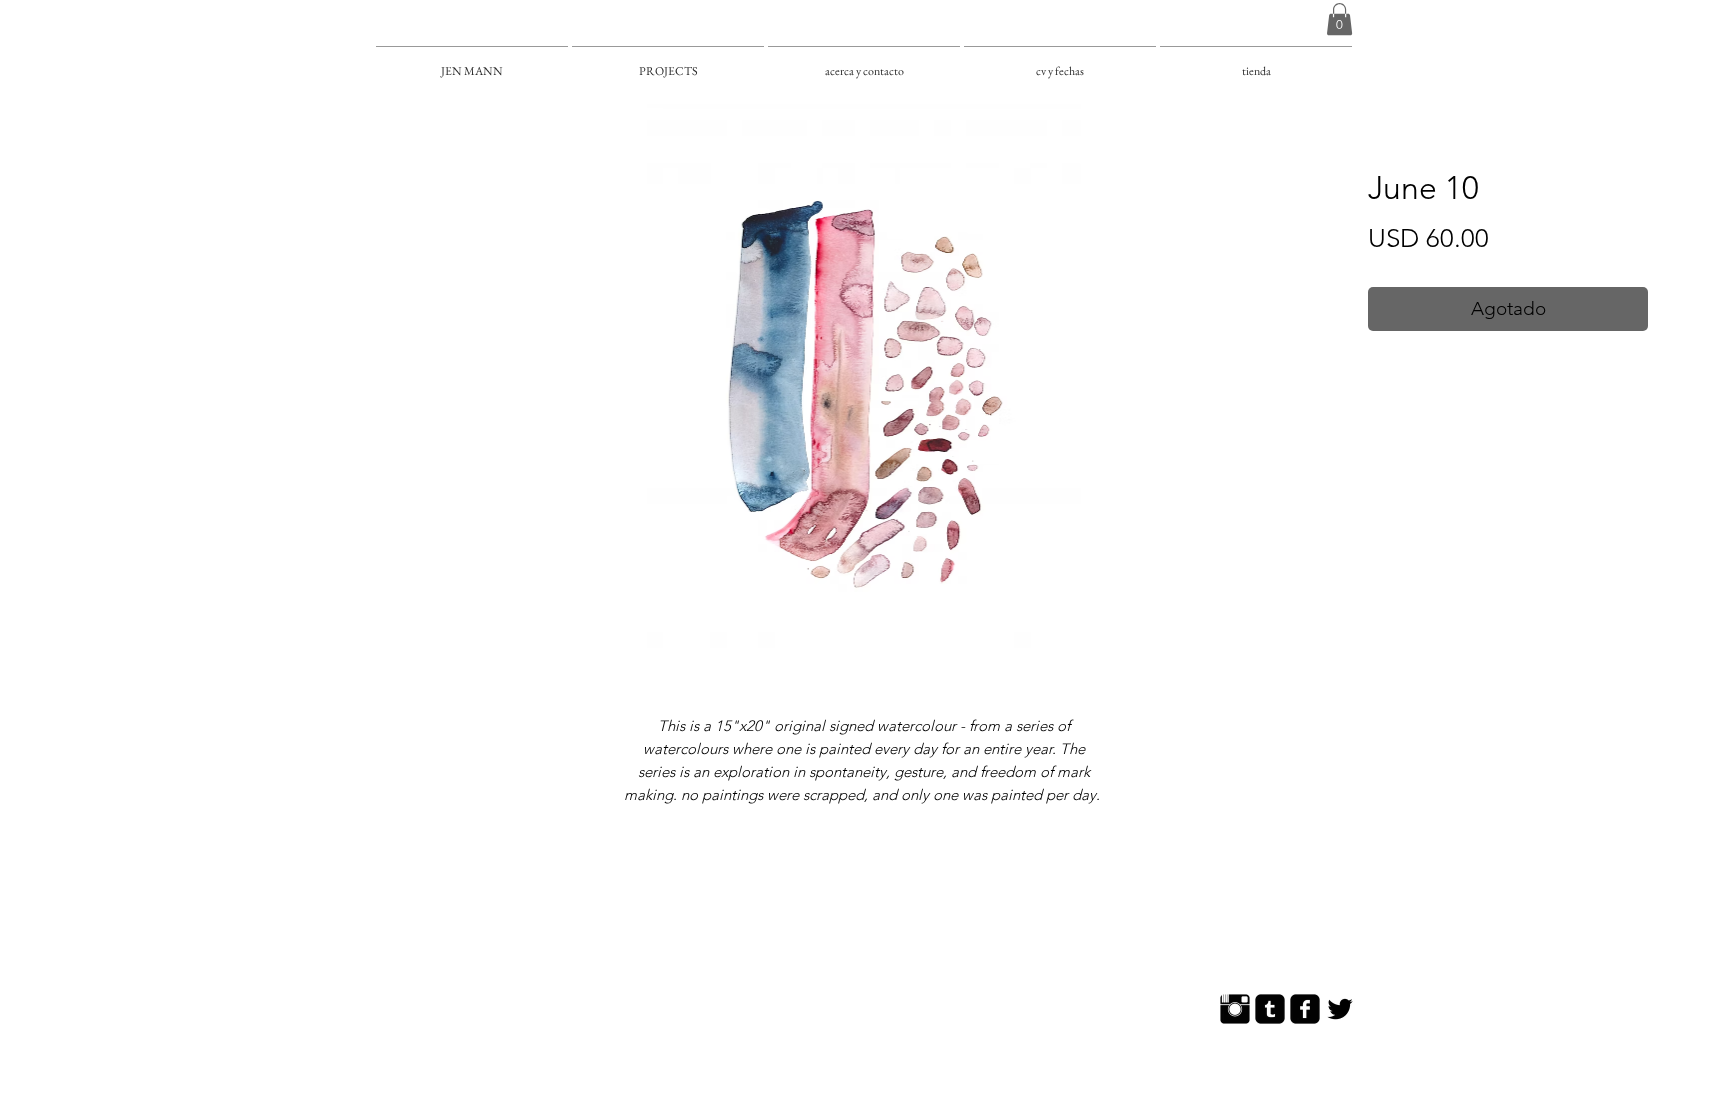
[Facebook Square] (1305, 1009)
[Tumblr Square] (1270, 1009)
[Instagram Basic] (1235, 1009)
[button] (1339, 19)
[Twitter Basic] (1340, 1009)
